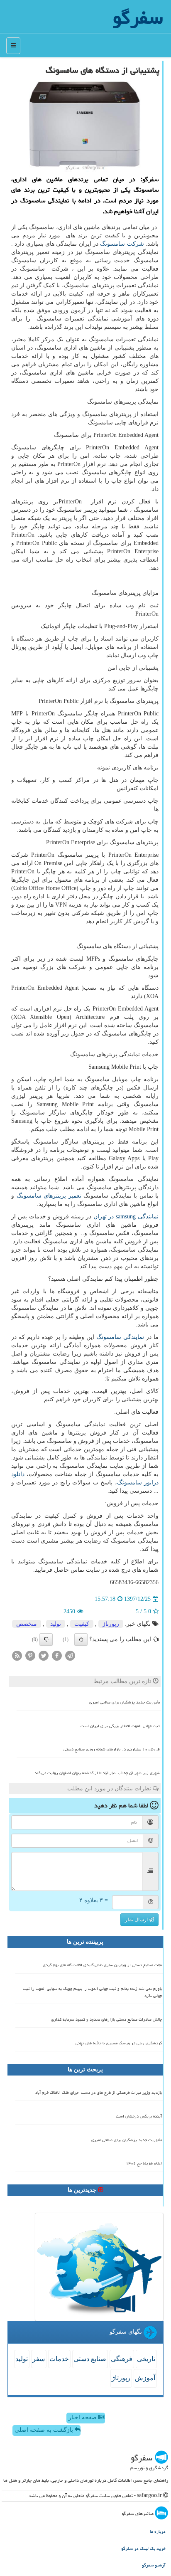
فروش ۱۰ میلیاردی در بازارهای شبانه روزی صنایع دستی (112, 1749)
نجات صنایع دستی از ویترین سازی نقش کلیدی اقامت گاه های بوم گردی (102, 1965)
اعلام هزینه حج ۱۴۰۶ (144, 2163)
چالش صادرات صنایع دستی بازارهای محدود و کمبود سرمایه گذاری (106, 2019)
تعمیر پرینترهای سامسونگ (49, 1196)
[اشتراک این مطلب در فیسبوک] (57, 1655)
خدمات (59, 2359)
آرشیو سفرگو (154, 2565)
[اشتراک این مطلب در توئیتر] (44, 1655)
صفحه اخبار (83, 2417)
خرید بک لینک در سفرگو (143, 2548)
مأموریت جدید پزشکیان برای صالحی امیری (125, 1702)
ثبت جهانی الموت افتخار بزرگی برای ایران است (120, 1726)
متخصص (27, 1624)
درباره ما (158, 2531)
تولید (56, 1624)
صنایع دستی (90, 2359)
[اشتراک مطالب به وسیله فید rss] (17, 1655)
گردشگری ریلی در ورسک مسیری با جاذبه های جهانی (119, 2043)
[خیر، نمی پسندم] (46, 1639)
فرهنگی (122, 2359)
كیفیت (82, 1624)
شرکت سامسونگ (122, 244)
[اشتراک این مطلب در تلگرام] (70, 1655)
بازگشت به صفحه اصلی (45, 2430)
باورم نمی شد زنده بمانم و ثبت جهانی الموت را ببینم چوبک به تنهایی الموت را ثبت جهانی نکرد (92, 1992)
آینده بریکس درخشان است (139, 2116)
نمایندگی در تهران (126, 1217)
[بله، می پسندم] (81, 1639)
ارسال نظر (137, 1920)
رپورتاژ (111, 1624)
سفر (39, 2359)
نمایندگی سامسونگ (120, 1337)
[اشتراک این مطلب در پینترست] (30, 1655)
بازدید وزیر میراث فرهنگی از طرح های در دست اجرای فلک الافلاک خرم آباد (99, 2093)
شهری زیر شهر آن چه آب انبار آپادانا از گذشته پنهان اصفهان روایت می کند (97, 1773)
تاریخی (146, 2359)
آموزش (145, 2378)
